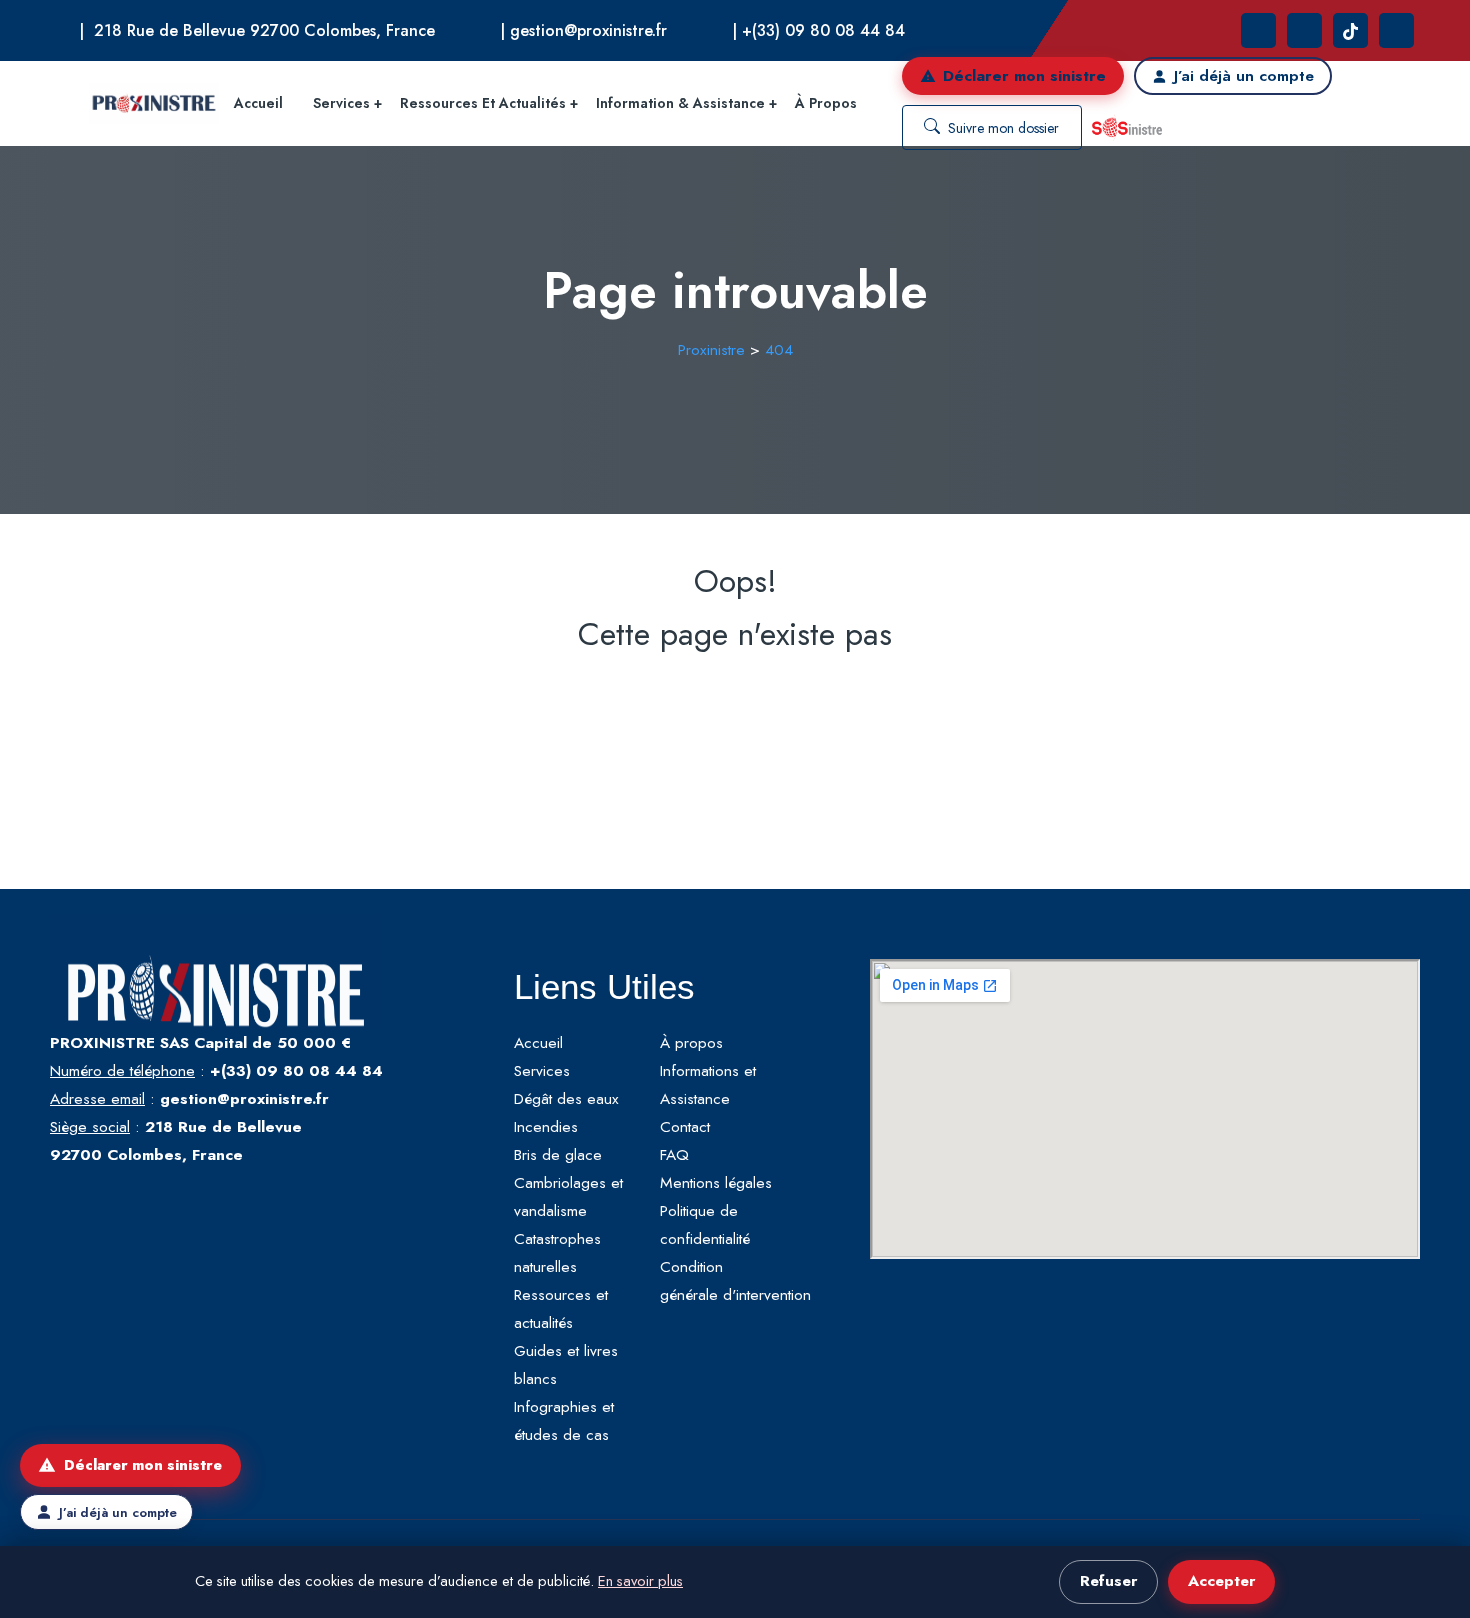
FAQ (674, 1154)
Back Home (735, 698)
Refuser (1108, 1581)
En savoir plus (640, 1581)
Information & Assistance (680, 103)
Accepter (1221, 1581)
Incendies (546, 1126)
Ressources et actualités (483, 103)
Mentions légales (716, 1182)
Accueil (258, 103)
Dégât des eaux (566, 1098)
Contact (685, 1126)
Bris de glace (558, 1154)
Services (341, 103)
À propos (826, 103)
